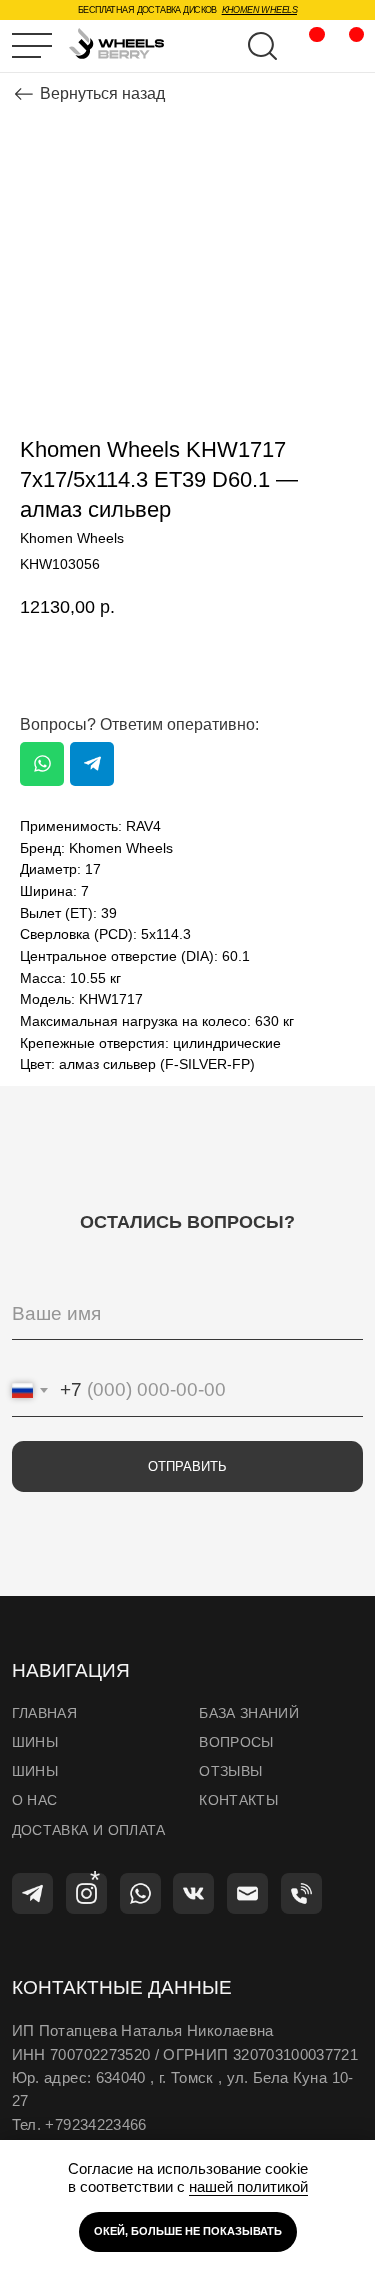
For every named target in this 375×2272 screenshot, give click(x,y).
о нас (35, 1800)
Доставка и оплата (89, 1830)
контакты (238, 1800)
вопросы (236, 1742)
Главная (44, 1713)
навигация (71, 1670)
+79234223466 (95, 2124)
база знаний (249, 1713)
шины (35, 1742)
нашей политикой (248, 2186)
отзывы (230, 1771)
